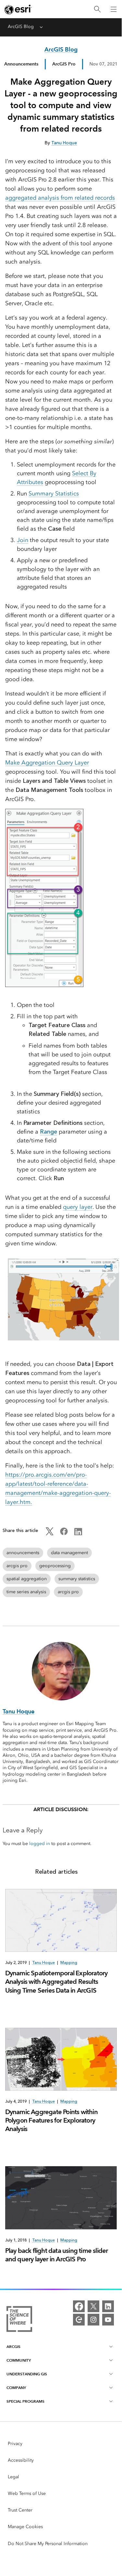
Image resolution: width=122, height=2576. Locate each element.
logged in (40, 1844)
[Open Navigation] (114, 9)
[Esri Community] (79, 2320)
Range (49, 1132)
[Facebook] (79, 2306)
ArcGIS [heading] (13, 2347)
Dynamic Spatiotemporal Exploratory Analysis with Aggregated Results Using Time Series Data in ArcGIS (56, 1982)
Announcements (21, 64)
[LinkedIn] (108, 2306)
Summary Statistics (54, 494)
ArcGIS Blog (21, 27)
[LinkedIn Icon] (78, 1534)
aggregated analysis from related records (60, 198)
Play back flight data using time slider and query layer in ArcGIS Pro (57, 2255)
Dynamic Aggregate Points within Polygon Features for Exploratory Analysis (51, 2120)
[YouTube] (108, 2320)
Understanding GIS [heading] (27, 2374)
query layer (78, 1207)
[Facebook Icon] (64, 1534)
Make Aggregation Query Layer (47, 763)
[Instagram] (93, 2320)
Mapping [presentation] (69, 1963)
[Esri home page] (18, 9)
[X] (93, 2306)
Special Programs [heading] (25, 2401)
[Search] (97, 9)
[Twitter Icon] (50, 1534)
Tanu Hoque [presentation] (43, 1963)
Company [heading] (16, 2388)
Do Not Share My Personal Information (48, 2544)
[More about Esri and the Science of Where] (19, 2320)
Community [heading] (19, 2360)
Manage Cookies (25, 2527)
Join (23, 540)
